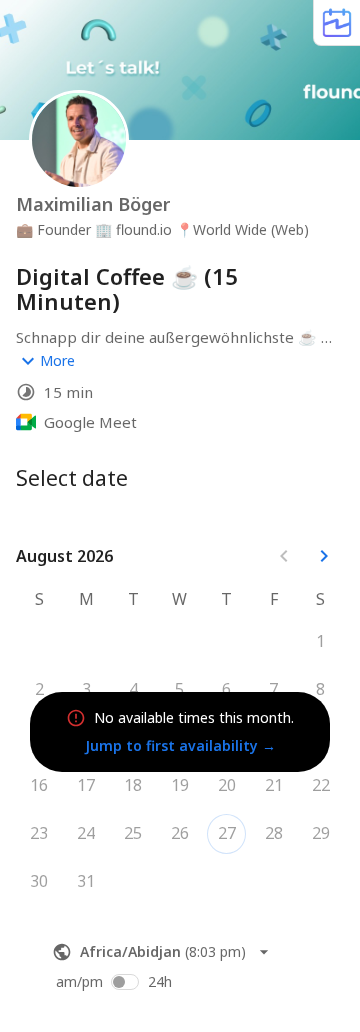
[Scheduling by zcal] (337, 22)
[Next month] (324, 556)
